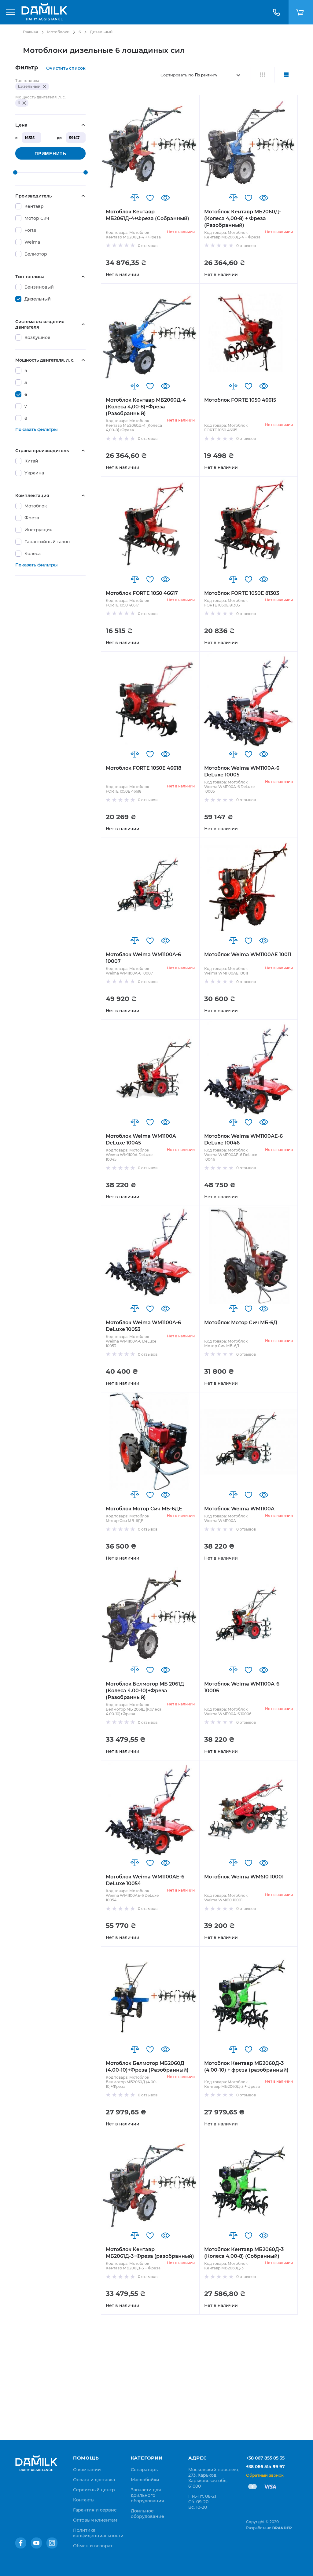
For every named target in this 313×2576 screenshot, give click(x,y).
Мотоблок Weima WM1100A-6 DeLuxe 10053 (143, 1326)
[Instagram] (52, 2543)
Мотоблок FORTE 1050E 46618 (144, 768)
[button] (135, 198)
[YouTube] (36, 2543)
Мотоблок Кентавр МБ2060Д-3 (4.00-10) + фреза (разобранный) (246, 2067)
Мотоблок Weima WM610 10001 (244, 1877)
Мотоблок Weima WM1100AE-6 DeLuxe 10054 (145, 1880)
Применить (50, 154)
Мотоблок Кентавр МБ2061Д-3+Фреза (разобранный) (150, 2253)
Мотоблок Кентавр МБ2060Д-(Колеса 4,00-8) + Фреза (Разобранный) (243, 218)
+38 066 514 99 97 (265, 2467)
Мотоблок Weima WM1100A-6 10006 (242, 1687)
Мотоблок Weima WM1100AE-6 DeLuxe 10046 (243, 1139)
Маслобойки (145, 2480)
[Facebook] (21, 2543)
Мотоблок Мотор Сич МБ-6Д (241, 1323)
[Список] (286, 75)
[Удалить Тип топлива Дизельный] (45, 87)
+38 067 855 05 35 (265, 2458)
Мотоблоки (58, 32)
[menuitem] (87, 2470)
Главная (30, 32)
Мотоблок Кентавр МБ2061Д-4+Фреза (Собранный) (147, 215)
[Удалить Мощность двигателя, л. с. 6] (24, 103)
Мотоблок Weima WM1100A (239, 1509)
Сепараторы (145, 2470)
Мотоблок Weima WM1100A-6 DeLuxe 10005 (242, 771)
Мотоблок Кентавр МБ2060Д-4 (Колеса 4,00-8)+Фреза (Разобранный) (146, 407)
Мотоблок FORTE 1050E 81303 (242, 593)
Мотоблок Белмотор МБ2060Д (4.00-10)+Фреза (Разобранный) (147, 2067)
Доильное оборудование (147, 2514)
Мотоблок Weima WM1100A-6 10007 (143, 958)
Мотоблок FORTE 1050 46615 (240, 400)
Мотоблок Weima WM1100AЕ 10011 (248, 954)
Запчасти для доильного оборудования (147, 2495)
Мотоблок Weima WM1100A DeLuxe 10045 (141, 1139)
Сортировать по (177, 75)
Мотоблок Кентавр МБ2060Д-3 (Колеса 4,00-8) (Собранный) (244, 2253)
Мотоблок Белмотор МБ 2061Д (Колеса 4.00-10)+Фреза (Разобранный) (145, 1691)
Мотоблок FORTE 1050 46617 (142, 593)
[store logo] (44, 12)
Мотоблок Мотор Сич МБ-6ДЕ (144, 1509)
